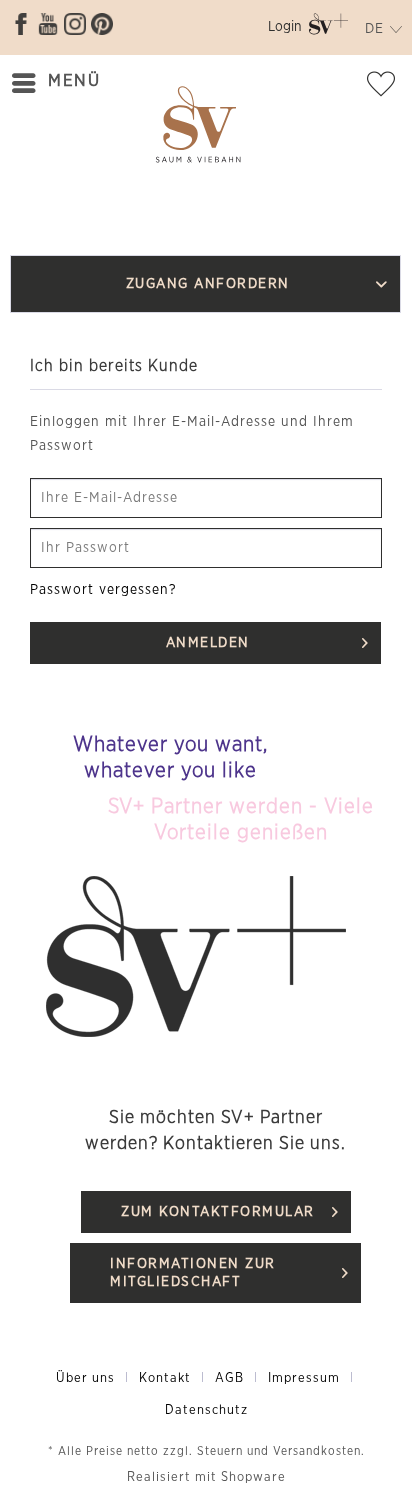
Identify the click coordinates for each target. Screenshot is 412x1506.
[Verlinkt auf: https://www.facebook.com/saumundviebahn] (21, 24)
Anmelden (208, 643)
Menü (74, 80)
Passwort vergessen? (103, 590)
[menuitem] (285, 30)
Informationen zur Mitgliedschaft (193, 1273)
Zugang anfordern (208, 284)
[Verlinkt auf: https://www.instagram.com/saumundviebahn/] (75, 24)
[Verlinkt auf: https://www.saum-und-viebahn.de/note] (387, 88)
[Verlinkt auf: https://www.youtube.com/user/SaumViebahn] (48, 24)
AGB (229, 1378)
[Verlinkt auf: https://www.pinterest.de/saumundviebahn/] (102, 24)
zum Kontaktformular (218, 1212)
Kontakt (165, 1378)
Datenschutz (206, 1410)
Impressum (304, 1378)
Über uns (85, 1378)
